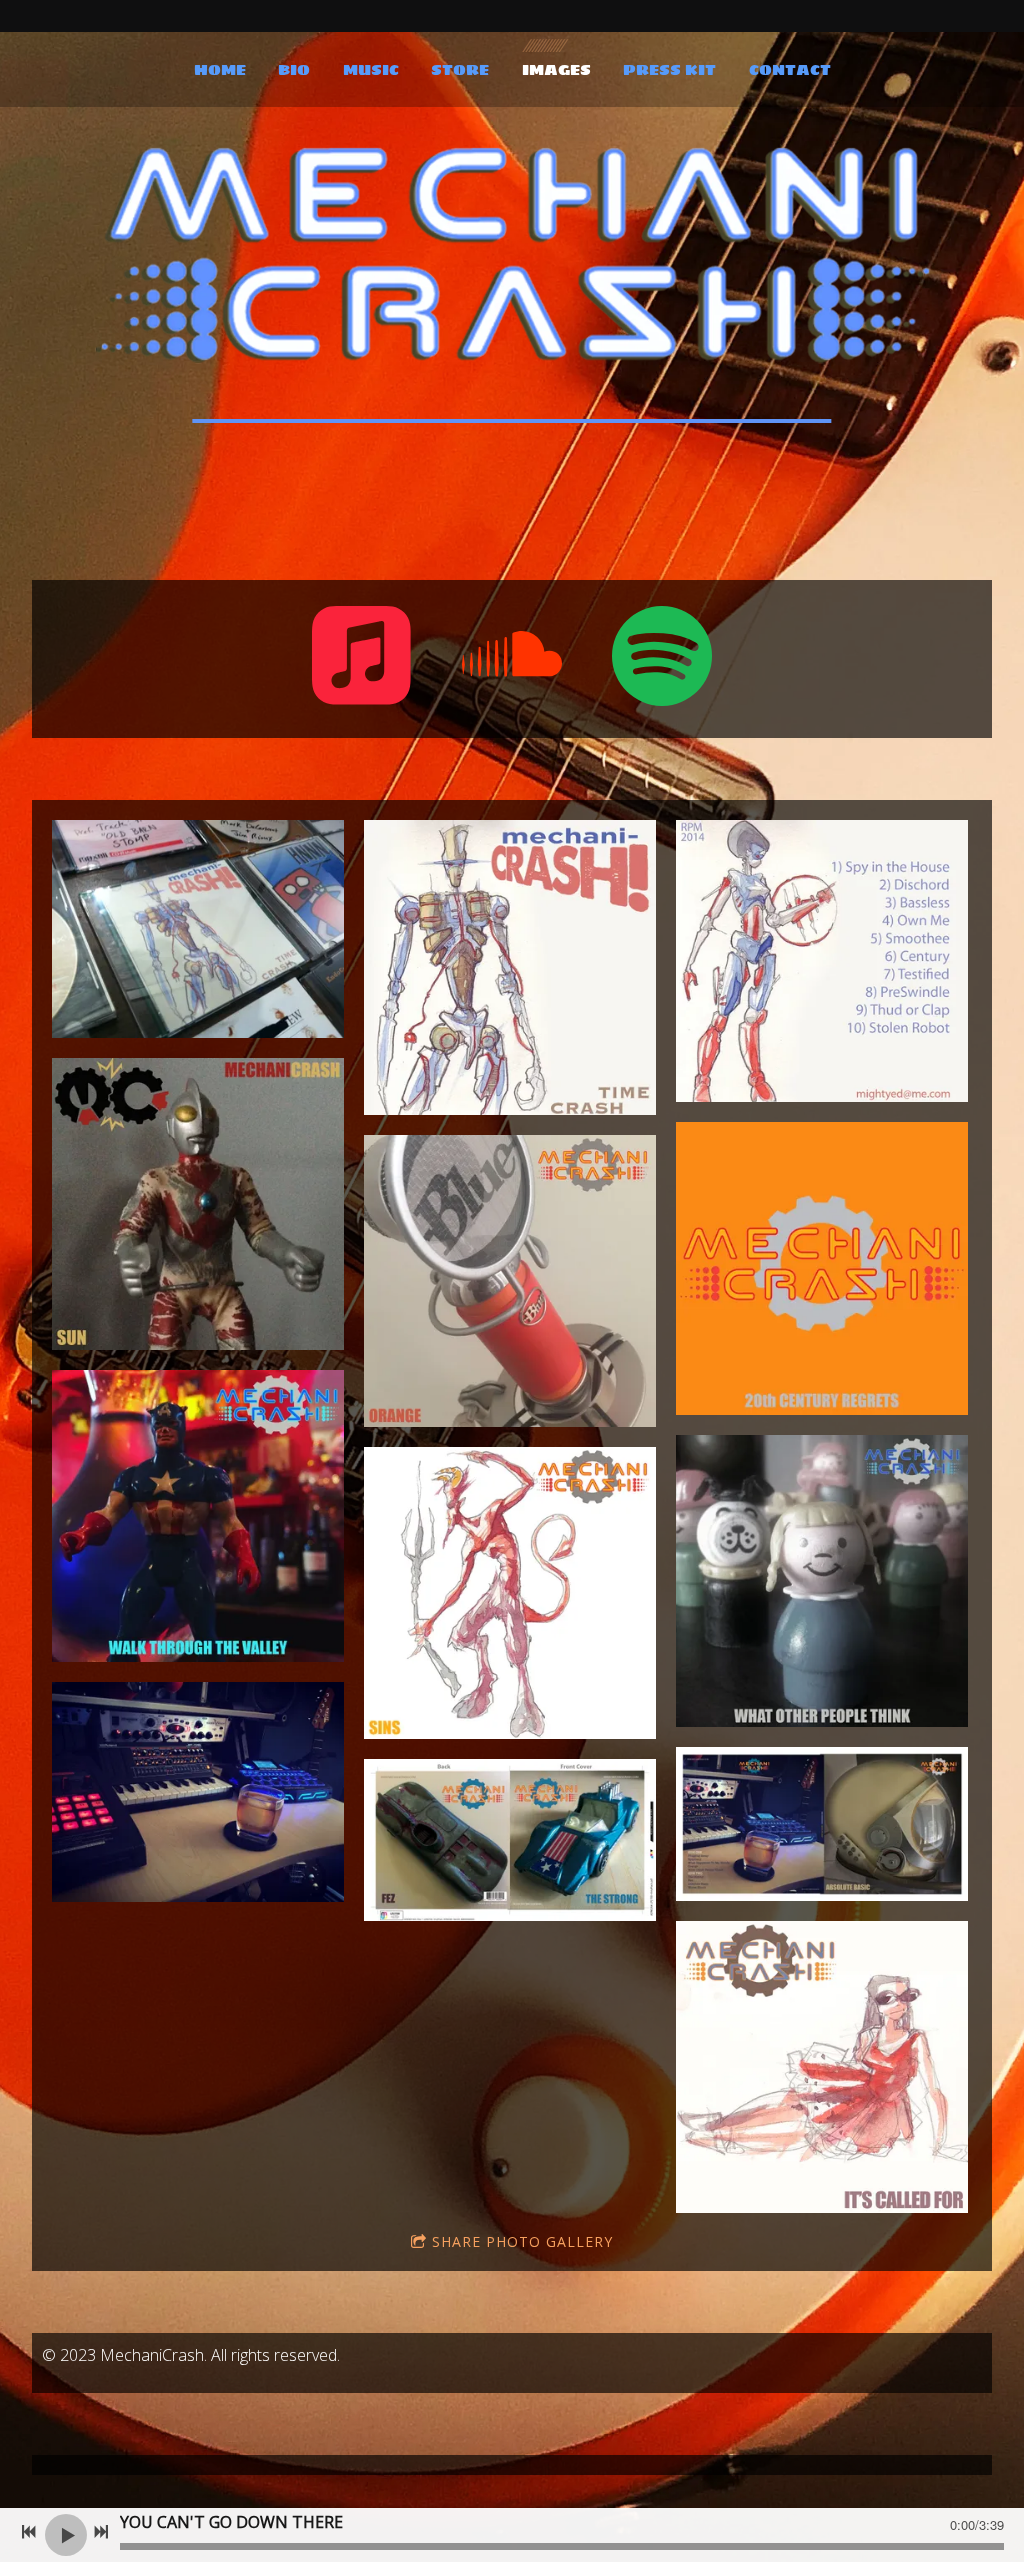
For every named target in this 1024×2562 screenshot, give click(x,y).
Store (460, 70)
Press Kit (669, 70)
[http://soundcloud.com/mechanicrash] (512, 659)
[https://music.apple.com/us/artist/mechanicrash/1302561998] (362, 659)
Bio (294, 70)
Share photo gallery (522, 2241)
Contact (790, 70)
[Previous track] (29, 2532)
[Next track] (101, 2532)
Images (556, 70)
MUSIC (371, 70)
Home (220, 70)
